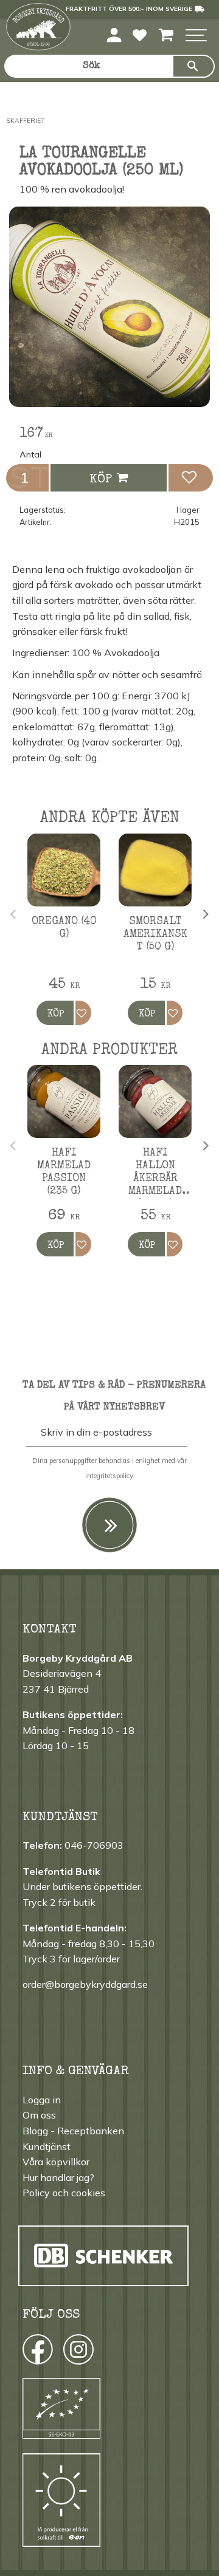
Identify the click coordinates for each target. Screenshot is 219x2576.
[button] (196, 36)
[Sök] (193, 66)
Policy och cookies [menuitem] (64, 2193)
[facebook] (26, 2352)
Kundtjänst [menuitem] (47, 2146)
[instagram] (37, 2352)
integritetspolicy (109, 1476)
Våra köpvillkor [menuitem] (56, 2162)
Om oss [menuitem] (39, 2115)
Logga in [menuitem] (42, 2100)
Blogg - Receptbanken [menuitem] (73, 2131)
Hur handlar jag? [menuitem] (58, 2177)
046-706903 (94, 1845)
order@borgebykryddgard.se (85, 1984)
